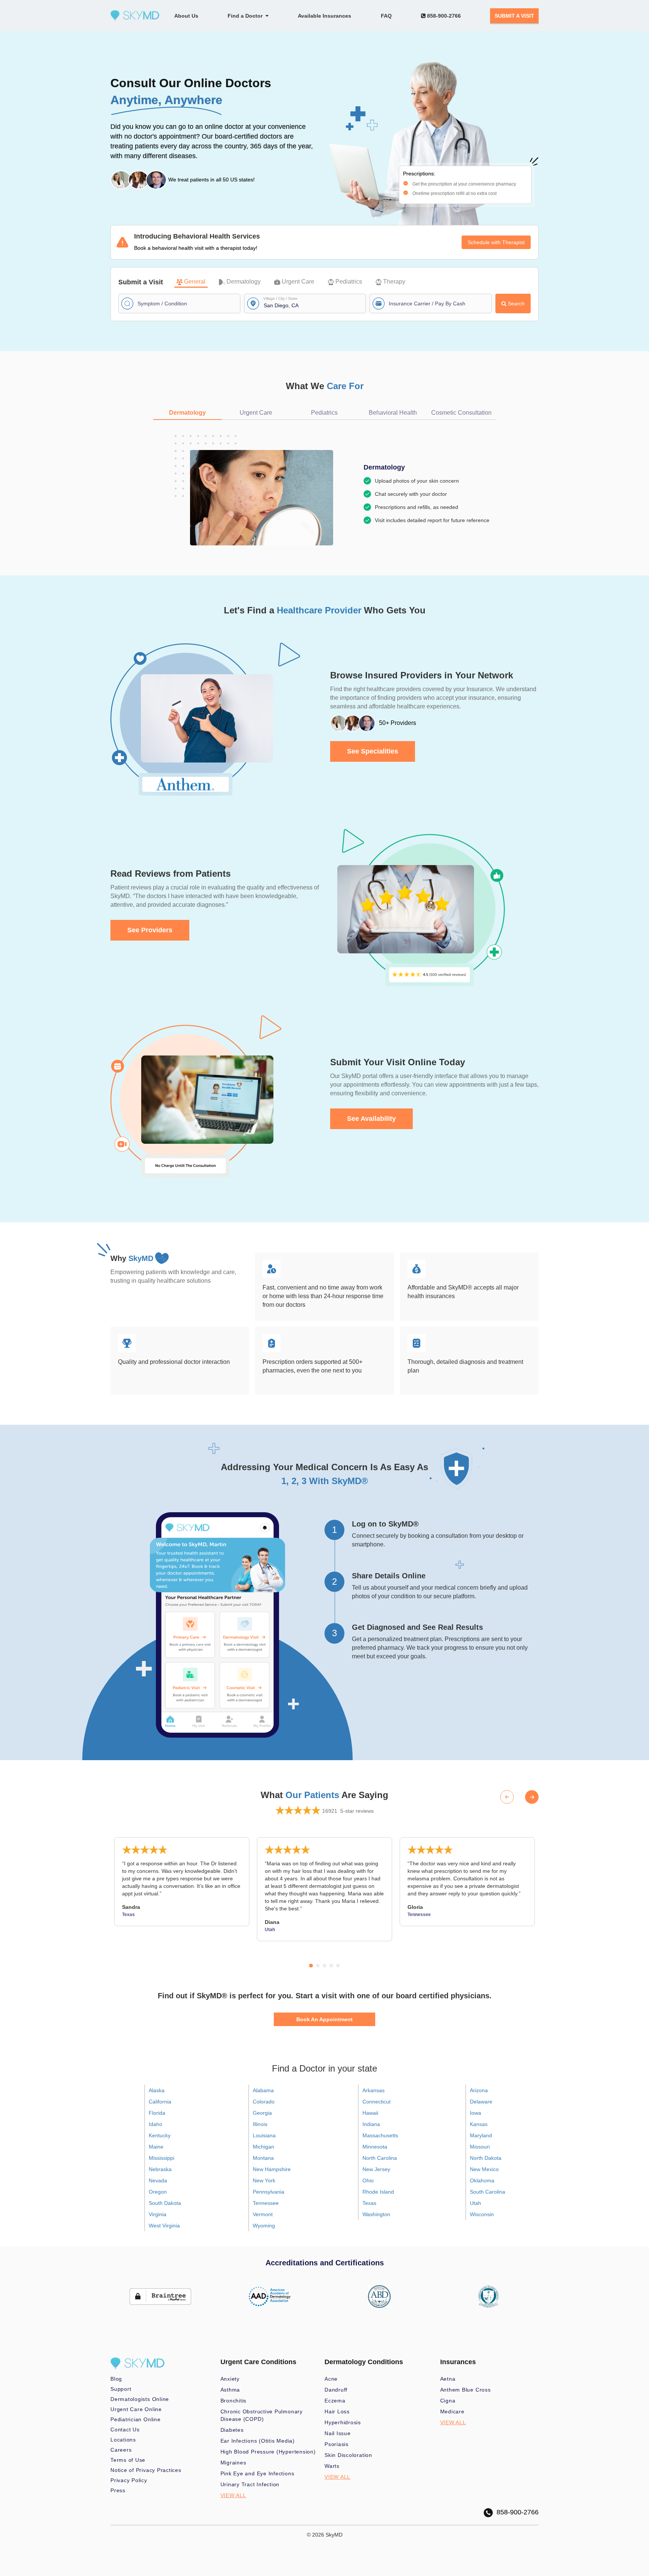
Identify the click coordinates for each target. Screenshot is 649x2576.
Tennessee (266, 2203)
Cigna (448, 2401)
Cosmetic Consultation (461, 413)
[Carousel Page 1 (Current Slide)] (311, 1966)
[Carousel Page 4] (331, 1966)
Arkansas (374, 2090)
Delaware (481, 2102)
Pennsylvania (269, 2192)
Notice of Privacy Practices (146, 2470)
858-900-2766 (443, 16)
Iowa (475, 2113)
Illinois (260, 2124)
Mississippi (161, 2158)
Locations (123, 2440)
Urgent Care (298, 282)
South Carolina (488, 2192)
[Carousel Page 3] (324, 1966)
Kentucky (160, 2135)
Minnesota (375, 2147)
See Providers (150, 930)
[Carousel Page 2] (318, 1966)
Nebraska (160, 2169)
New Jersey (376, 2169)
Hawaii (370, 2113)
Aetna (448, 2379)
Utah (475, 2203)
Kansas (479, 2124)
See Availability (371, 1119)
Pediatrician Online (136, 2419)
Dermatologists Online (140, 2399)
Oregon (158, 2192)
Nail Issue (338, 2433)
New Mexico (484, 2169)
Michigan (263, 2147)
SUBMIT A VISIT (514, 16)
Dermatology (244, 282)
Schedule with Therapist (496, 242)
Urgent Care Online (136, 2409)
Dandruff (336, 2390)
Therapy (394, 282)
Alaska (157, 2090)
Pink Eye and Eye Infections (257, 2473)
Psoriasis (337, 2444)
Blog (116, 2379)
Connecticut (377, 2102)
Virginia (158, 2214)
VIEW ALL (233, 2495)
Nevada (158, 2180)
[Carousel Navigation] (519, 1797)
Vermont (263, 2214)
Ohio (368, 2180)
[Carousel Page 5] (338, 1966)
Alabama (263, 2090)
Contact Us (125, 2430)
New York (264, 2180)
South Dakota (165, 2203)
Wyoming (264, 2226)
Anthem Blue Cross (466, 2390)
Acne (331, 2379)
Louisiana (264, 2135)
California (160, 2102)
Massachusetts (380, 2135)
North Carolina (380, 2158)
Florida (157, 2113)
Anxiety (230, 2379)
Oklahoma (482, 2180)
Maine (156, 2147)
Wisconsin (482, 2214)
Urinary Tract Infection (250, 2484)
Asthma (230, 2390)
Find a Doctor (247, 16)
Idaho (155, 2124)
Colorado (264, 2102)
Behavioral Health (393, 413)
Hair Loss (337, 2411)
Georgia (262, 2113)
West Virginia (164, 2226)
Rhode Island (378, 2192)
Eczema (335, 2401)
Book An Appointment (324, 2019)
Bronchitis (234, 2401)
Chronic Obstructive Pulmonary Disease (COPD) (262, 2415)
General (195, 282)
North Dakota (486, 2158)
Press (118, 2490)
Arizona (479, 2090)
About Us (186, 16)
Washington (376, 2214)
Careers (121, 2450)
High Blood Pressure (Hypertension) (268, 2452)
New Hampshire (272, 2169)
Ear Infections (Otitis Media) (258, 2441)
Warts (332, 2466)
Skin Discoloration (348, 2455)
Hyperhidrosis (343, 2422)
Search (516, 304)
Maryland (481, 2135)
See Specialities (373, 751)
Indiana (371, 2124)
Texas (369, 2203)
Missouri (480, 2147)
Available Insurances (324, 16)
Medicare (452, 2411)
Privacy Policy (129, 2480)
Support (121, 2389)
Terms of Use (128, 2460)
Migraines (233, 2463)
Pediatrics (349, 282)
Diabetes (232, 2430)
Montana (263, 2158)
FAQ (386, 16)
